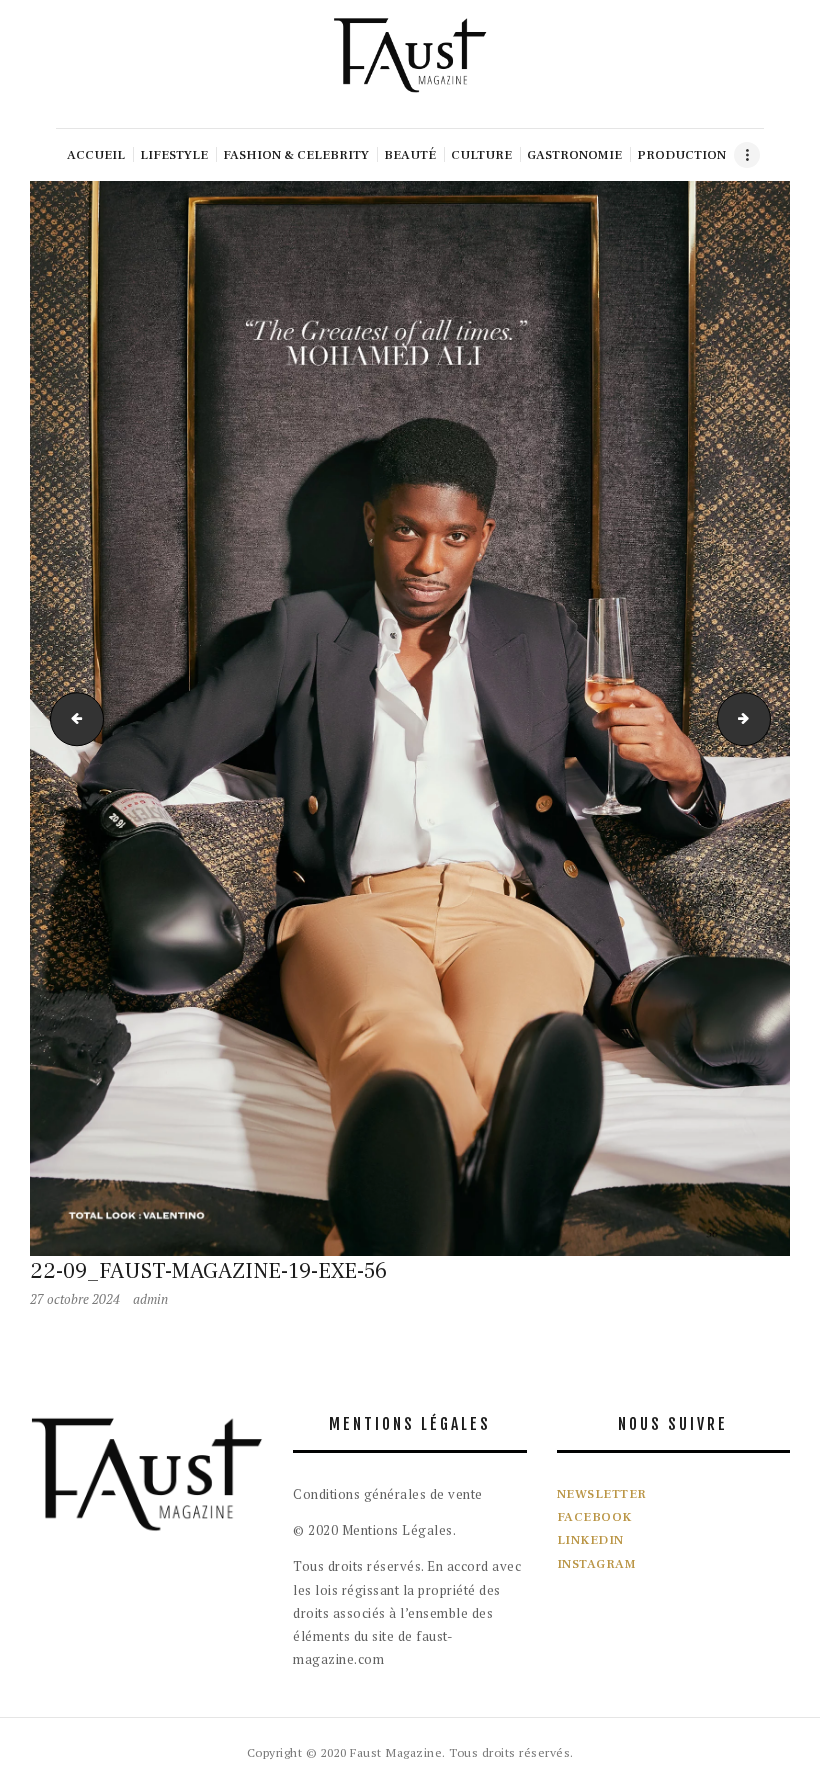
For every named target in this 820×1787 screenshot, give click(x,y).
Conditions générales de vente (388, 1494)
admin (150, 1299)
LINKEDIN (590, 1540)
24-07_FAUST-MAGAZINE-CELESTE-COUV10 (764, 718)
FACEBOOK (594, 1517)
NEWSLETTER (602, 1494)
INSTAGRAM (597, 1564)
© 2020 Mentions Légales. (374, 1530)
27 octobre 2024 (75, 1299)
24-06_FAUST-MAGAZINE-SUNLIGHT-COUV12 (71, 718)
